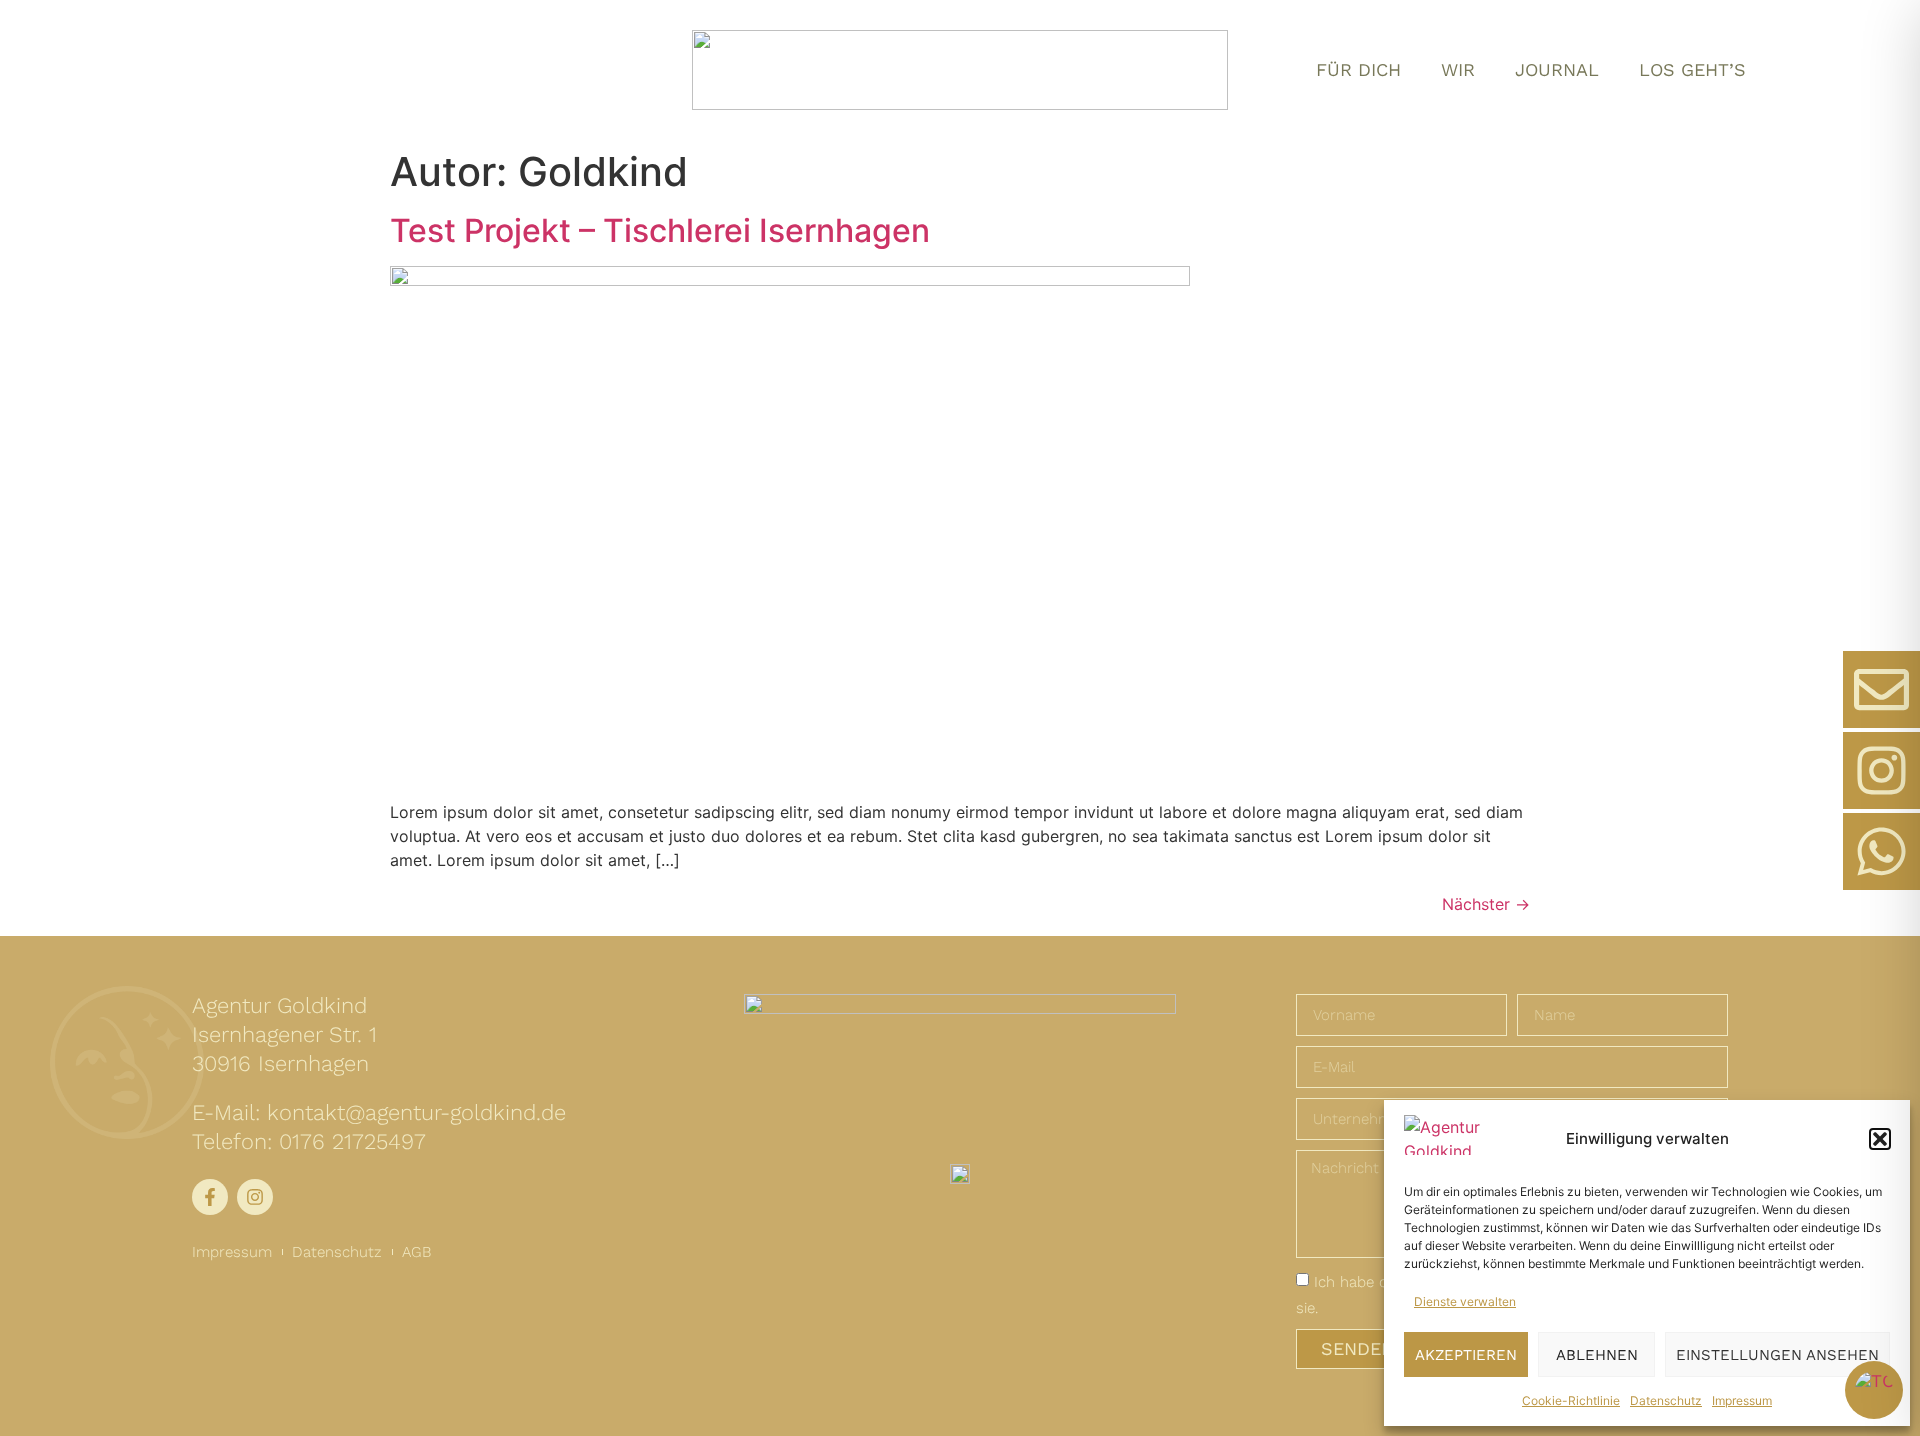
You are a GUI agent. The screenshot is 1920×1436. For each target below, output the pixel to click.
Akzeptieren (1466, 1355)
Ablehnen (1597, 1355)
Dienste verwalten (1465, 1301)
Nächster (1486, 904)
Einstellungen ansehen (1777, 1355)
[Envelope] (1881, 689)
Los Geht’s (1692, 69)
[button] (1880, 1139)
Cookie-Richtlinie (1571, 1400)
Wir (1458, 69)
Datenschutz (1666, 1400)
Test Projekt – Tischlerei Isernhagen (660, 230)
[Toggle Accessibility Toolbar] (1874, 1390)
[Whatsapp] (1881, 851)
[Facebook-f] (210, 1197)
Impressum (1742, 1400)
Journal (1557, 69)
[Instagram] (1881, 770)
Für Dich (1358, 69)
